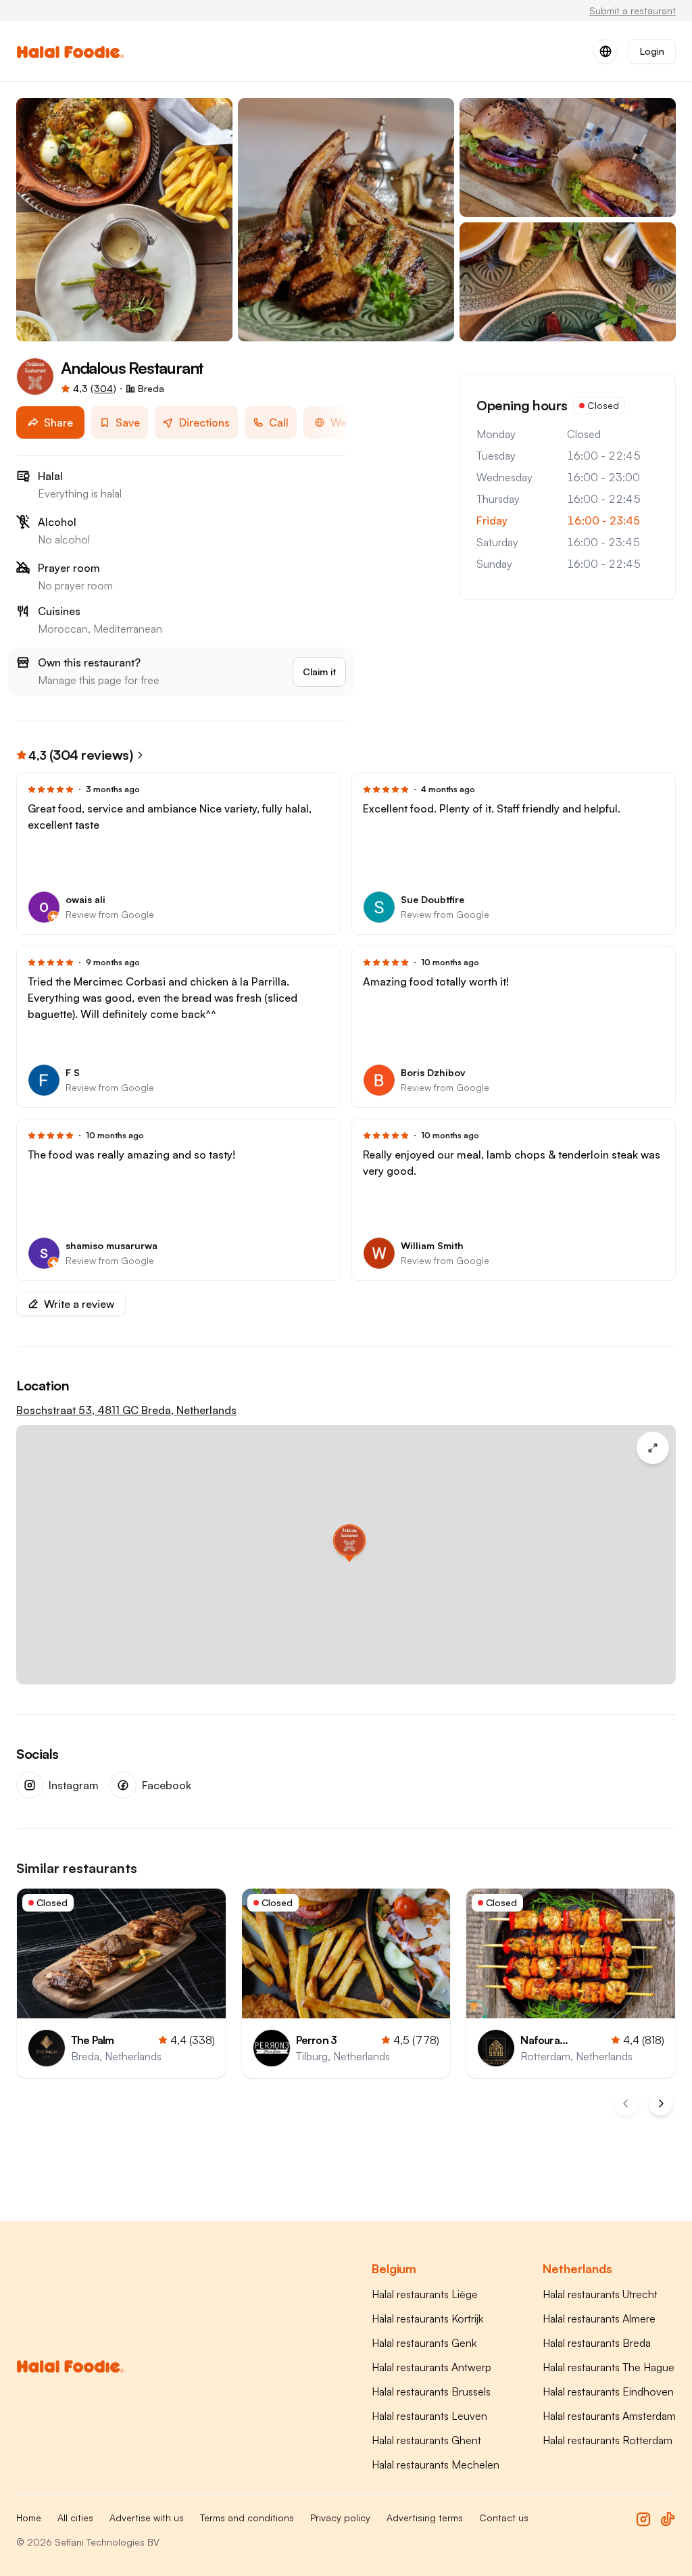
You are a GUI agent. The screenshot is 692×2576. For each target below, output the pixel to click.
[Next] (661, 2104)
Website (351, 422)
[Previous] (626, 2104)
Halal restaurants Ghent (426, 2440)
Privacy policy (340, 2518)
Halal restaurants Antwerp (431, 2367)
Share (58, 422)
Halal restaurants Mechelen (436, 2464)
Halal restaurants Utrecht (600, 2294)
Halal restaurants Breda (597, 2343)
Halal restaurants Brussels (431, 2391)
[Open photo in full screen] (124, 220)
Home (29, 2518)
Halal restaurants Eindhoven (608, 2391)
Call (279, 422)
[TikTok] (668, 2519)
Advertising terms (425, 2518)
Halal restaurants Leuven (429, 2416)
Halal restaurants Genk (424, 2343)
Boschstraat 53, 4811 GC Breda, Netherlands (126, 1410)
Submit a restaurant (633, 10)
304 (103, 388)
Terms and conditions (247, 2518)
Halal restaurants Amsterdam (609, 2416)
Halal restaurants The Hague (609, 2367)
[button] (346, 1540)
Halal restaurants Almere (599, 2318)
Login (652, 51)
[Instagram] (643, 2519)
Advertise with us (147, 2518)
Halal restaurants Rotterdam (608, 2440)
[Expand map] (653, 1448)
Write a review (79, 1304)
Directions (204, 422)
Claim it (319, 672)
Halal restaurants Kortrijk (427, 2318)
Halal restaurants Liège (425, 2294)
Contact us (504, 2518)
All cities (75, 2518)
